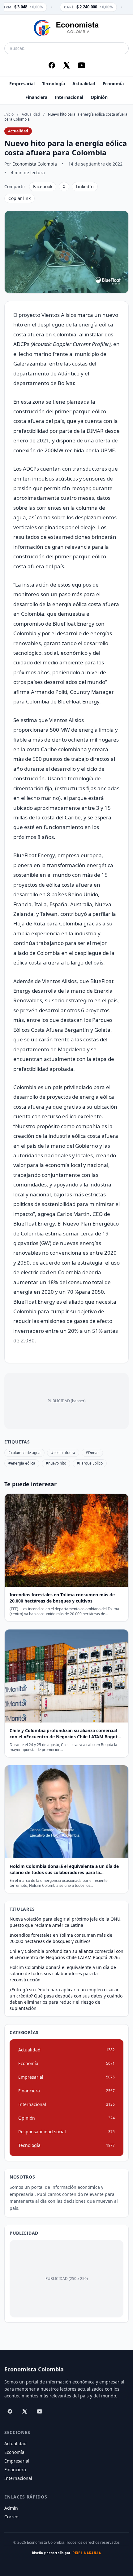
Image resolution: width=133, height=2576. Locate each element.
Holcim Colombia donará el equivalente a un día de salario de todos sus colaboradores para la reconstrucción (63, 1973)
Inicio (9, 114)
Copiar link (19, 198)
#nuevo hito (56, 1463)
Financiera (36, 97)
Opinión (99, 97)
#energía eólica (22, 1463)
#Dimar (92, 1453)
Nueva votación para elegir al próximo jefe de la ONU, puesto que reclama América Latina (66, 1922)
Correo (11, 2517)
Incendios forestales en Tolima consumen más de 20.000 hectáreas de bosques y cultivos (61, 1938)
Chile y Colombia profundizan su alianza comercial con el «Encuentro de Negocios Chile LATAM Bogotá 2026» (66, 1954)
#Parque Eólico (90, 1463)
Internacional (69, 97)
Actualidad (84, 84)
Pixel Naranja (87, 2553)
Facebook (43, 186)
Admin (11, 2508)
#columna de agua (24, 1453)
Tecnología (54, 84)
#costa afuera (63, 1453)
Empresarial (22, 84)
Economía (113, 84)
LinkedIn (85, 186)
